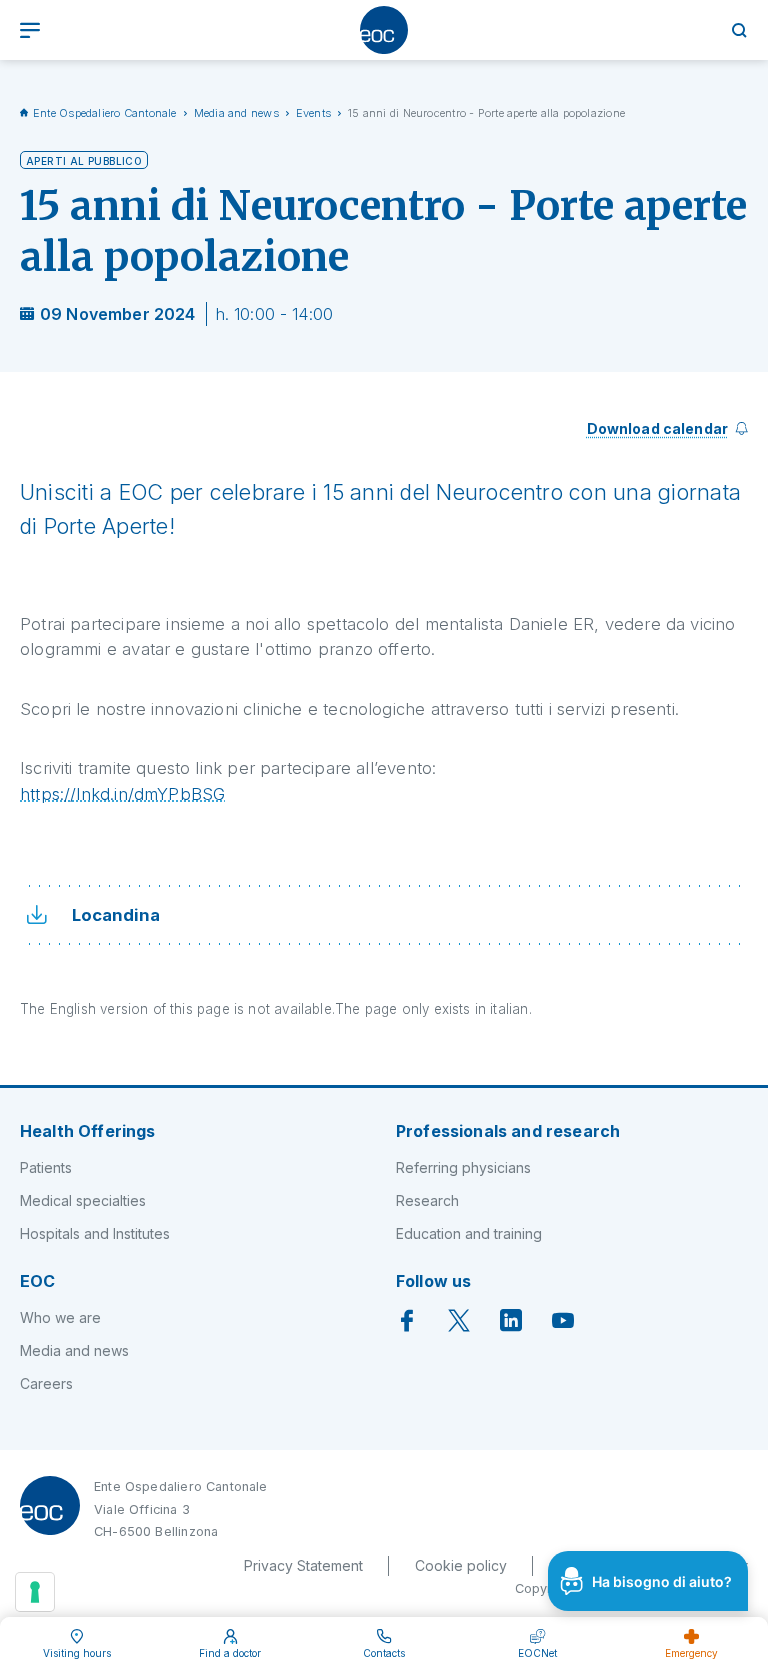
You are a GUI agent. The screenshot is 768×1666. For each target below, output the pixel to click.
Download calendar (657, 428)
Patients (46, 1167)
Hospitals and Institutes (95, 1233)
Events (313, 113)
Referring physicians (463, 1167)
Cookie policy (461, 1565)
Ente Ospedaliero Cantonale (105, 113)
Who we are (60, 1317)
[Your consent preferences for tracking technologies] (35, 1592)
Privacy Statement (303, 1565)
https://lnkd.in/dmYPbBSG (122, 794)
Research (427, 1200)
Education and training (469, 1233)
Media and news (236, 113)
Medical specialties (83, 1200)
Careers (46, 1383)
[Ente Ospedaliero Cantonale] (384, 30)
